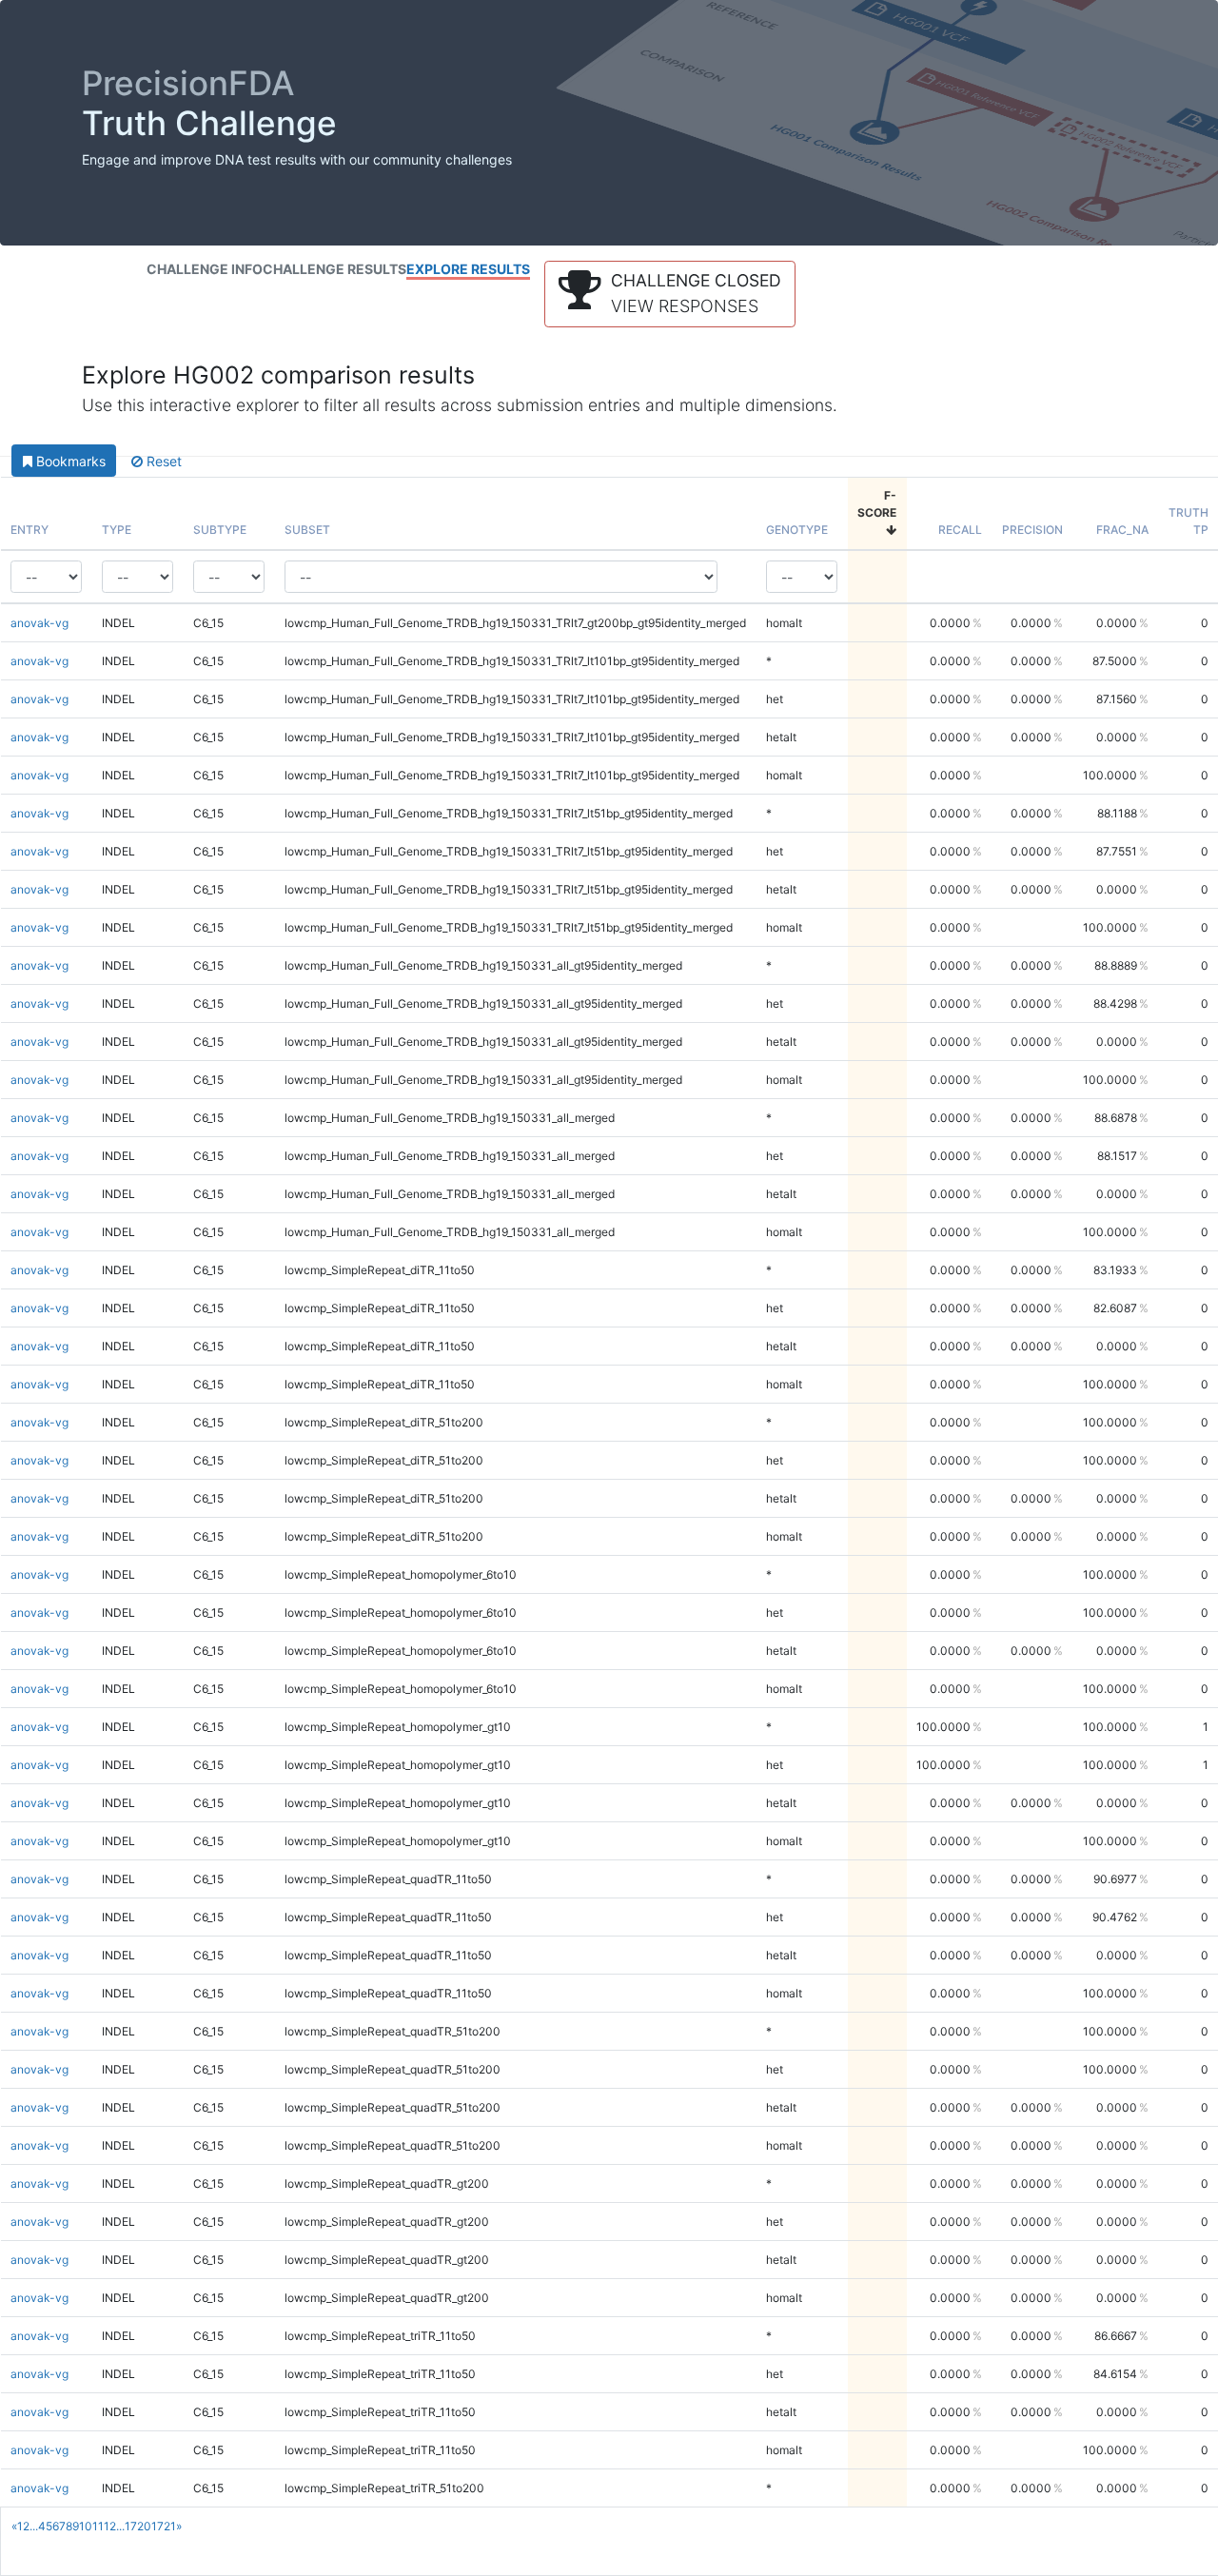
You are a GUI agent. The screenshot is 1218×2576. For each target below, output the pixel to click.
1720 (138, 2526)
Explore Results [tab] (468, 269)
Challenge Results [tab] (334, 269)
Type (117, 530)
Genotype (797, 530)
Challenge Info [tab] (205, 269)
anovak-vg (39, 623)
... (34, 2526)
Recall (960, 530)
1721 (164, 2526)
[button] (670, 294)
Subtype (220, 530)
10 (86, 2526)
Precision (1032, 530)
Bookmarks (69, 461)
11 (98, 2526)
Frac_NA (1122, 530)
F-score (877, 504)
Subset (307, 530)
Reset (162, 461)
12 (110, 2526)
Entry (29, 530)
